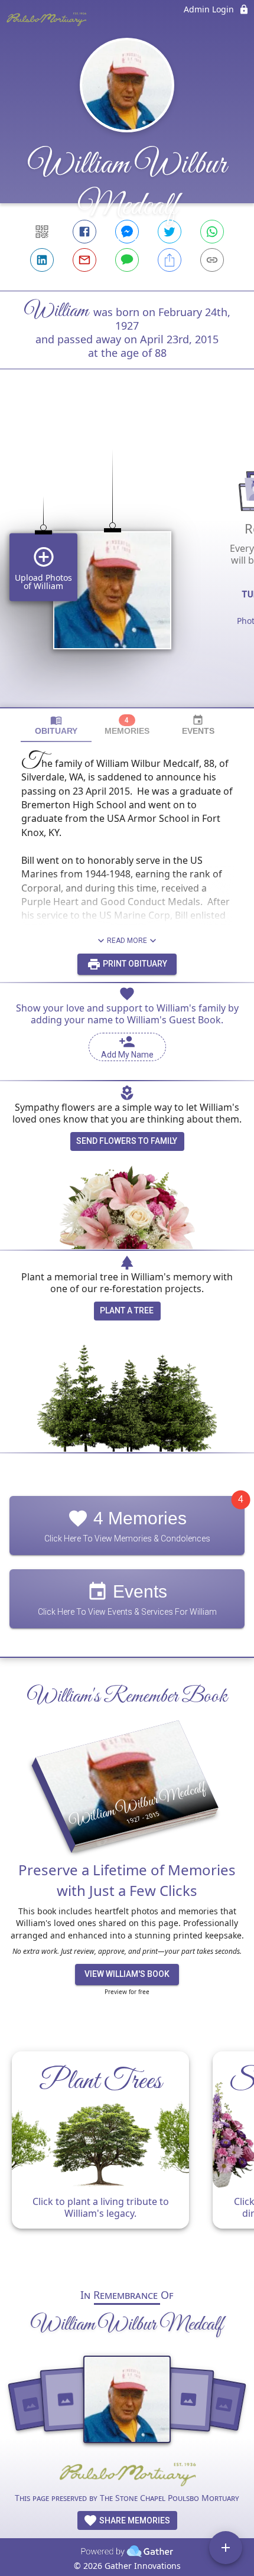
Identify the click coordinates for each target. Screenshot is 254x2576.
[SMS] (127, 260)
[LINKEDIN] (42, 260)
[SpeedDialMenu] (226, 2548)
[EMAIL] (84, 260)
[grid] (127, 558)
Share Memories (134, 2520)
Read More (127, 941)
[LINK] (212, 260)
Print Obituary (134, 964)
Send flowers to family (127, 1141)
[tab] (56, 725)
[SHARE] (170, 260)
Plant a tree (127, 1310)
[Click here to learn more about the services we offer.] (127, 2475)
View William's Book (127, 1974)
